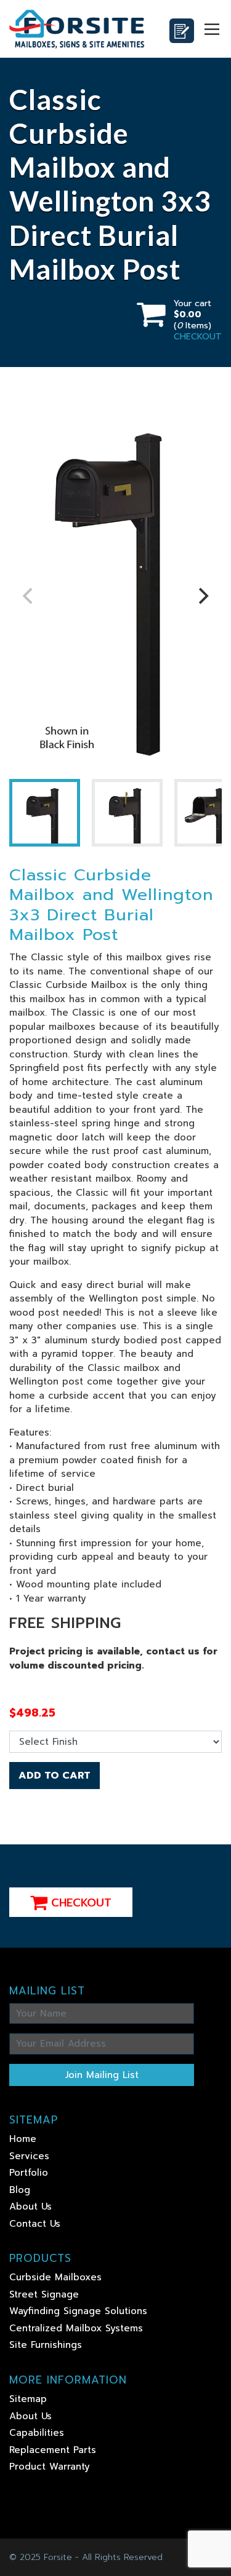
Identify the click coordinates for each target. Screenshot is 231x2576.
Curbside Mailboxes (55, 2277)
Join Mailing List (102, 2075)
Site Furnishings (46, 2345)
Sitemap (28, 2399)
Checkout (79, 1903)
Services (29, 2156)
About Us (30, 2207)
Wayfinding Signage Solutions (78, 2311)
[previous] (29, 596)
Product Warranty (50, 2467)
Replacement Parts (53, 2450)
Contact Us (35, 2224)
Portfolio (29, 2173)
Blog (20, 2190)
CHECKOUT (198, 337)
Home (23, 2139)
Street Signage (44, 2294)
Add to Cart (55, 1776)
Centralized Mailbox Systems (76, 2328)
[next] (202, 596)
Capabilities (37, 2433)
